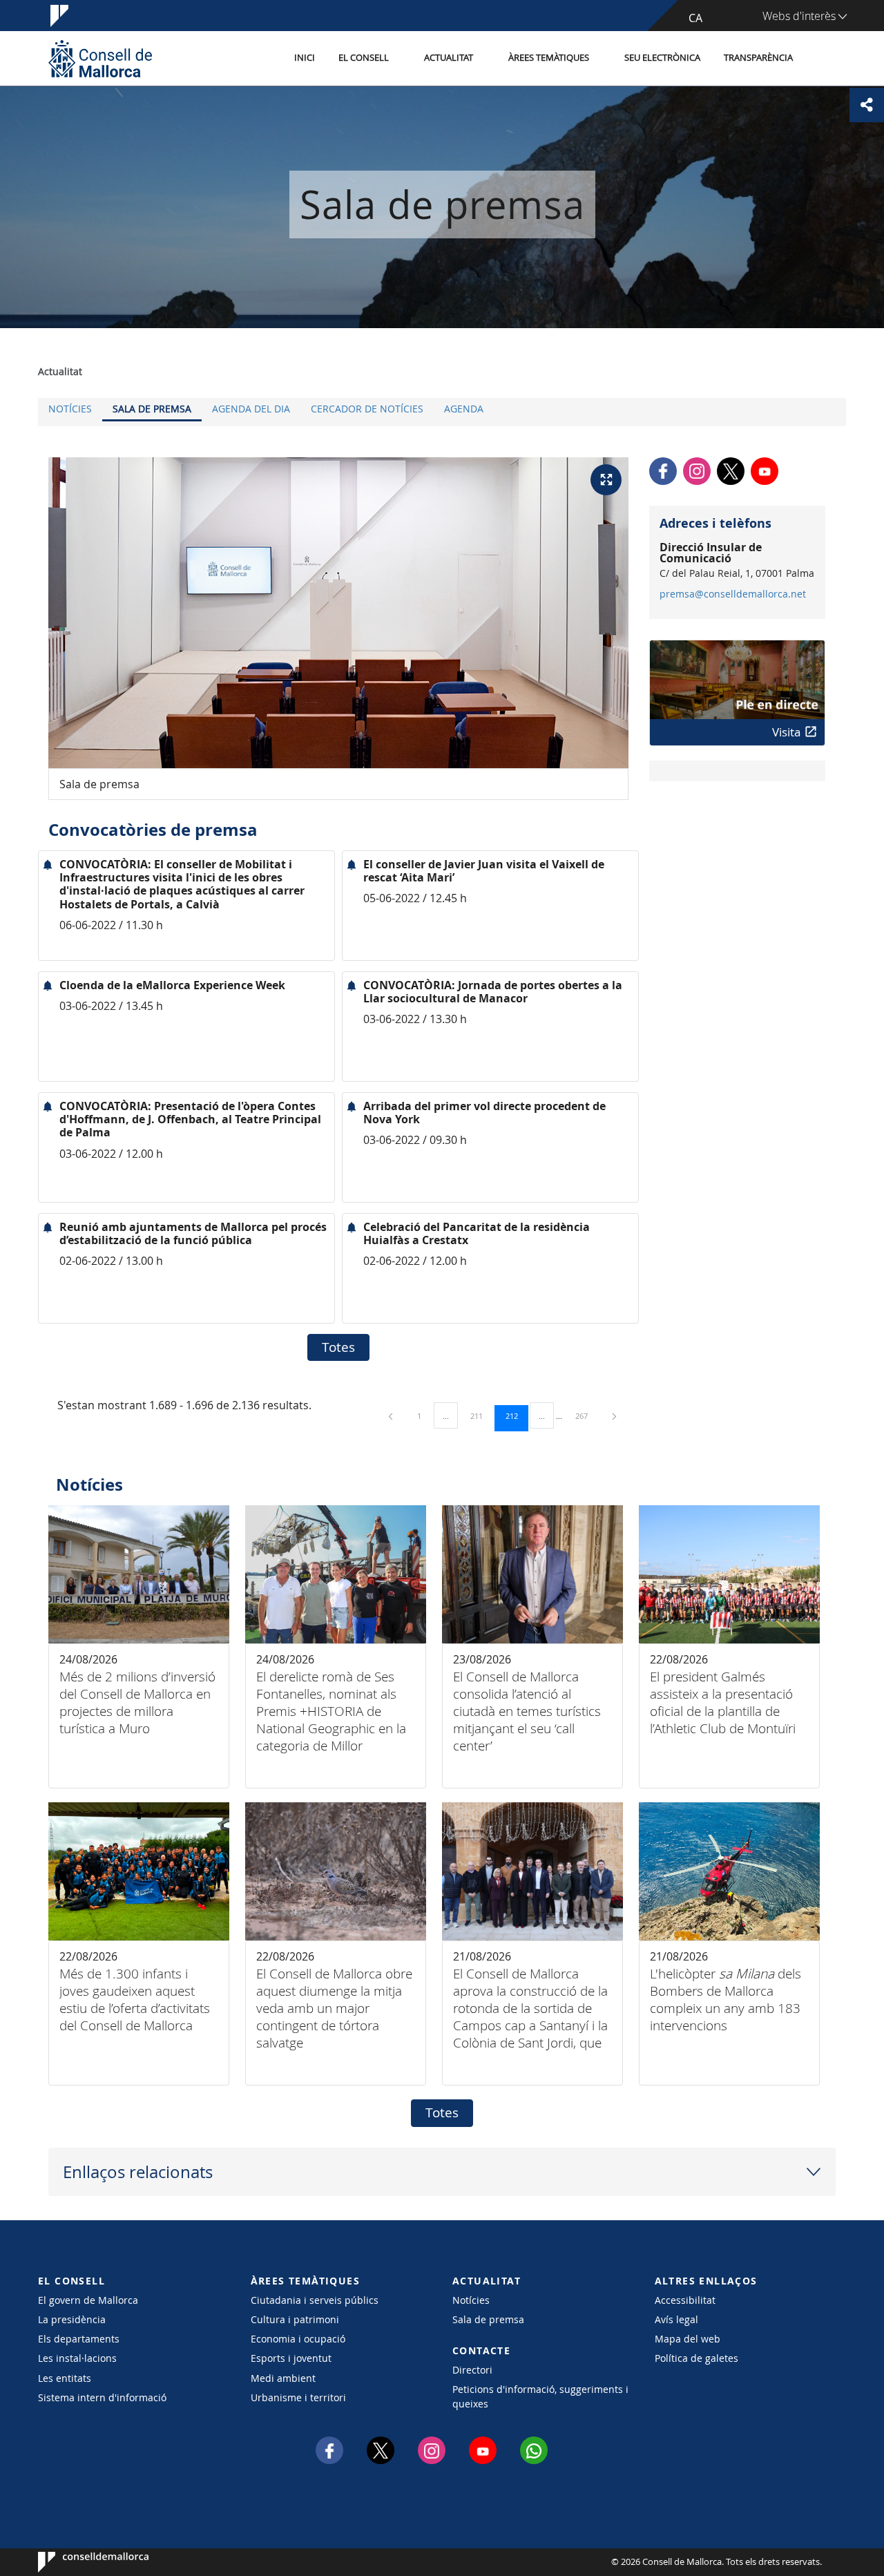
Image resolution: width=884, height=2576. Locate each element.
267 (586, 1415)
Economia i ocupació (298, 2339)
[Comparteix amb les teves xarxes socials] (867, 105)
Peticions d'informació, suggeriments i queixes (540, 2396)
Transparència (758, 58)
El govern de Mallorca (88, 2300)
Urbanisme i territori (298, 2397)
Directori (472, 2370)
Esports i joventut (291, 2358)
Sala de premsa (152, 409)
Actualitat (449, 58)
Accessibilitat (685, 2300)
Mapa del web (688, 2339)
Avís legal (676, 2319)
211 (481, 1415)
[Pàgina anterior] (392, 1416)
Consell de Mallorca (80, 2562)
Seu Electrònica (662, 58)
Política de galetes (696, 2358)
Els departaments (79, 2339)
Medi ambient (283, 2378)
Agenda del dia (251, 409)
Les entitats (65, 2378)
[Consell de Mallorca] (100, 58)
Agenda (464, 409)
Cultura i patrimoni (295, 2319)
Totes (338, 1347)
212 (517, 1415)
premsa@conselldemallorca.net (733, 594)
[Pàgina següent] (614, 1416)
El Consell (364, 58)
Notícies (70, 409)
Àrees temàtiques (549, 58)
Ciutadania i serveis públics (315, 2300)
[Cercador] (819, 59)
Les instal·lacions (77, 2358)
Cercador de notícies (367, 409)
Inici (305, 58)
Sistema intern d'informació (102, 2397)
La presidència (72, 2319)
